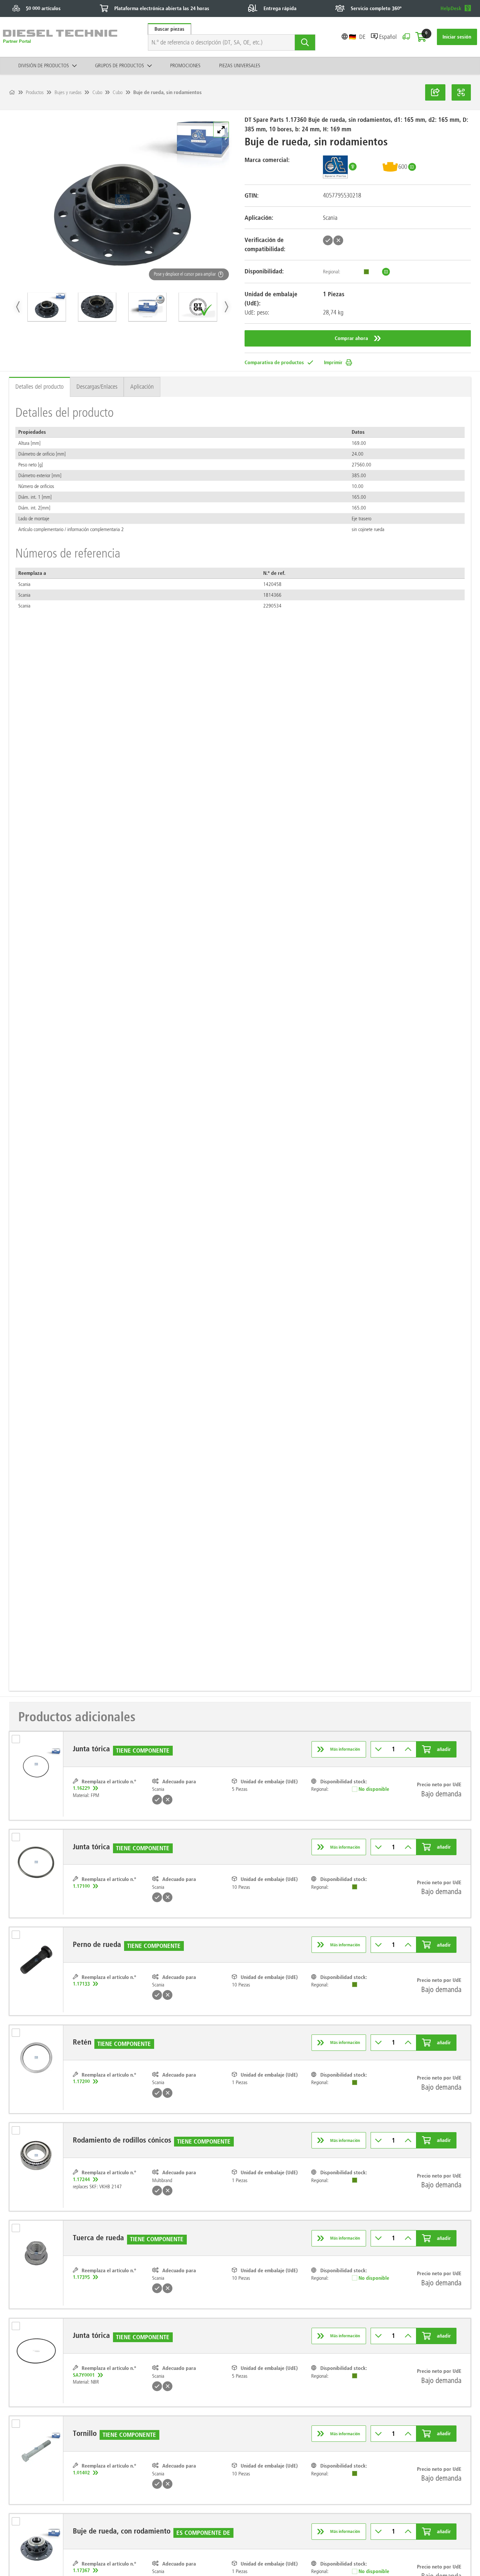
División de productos (44, 65)
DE (362, 37)
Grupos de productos (120, 65)
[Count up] (408, 1749)
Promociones (185, 65)
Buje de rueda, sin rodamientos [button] (168, 92)
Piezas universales (240, 65)
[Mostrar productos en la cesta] (421, 37)
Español (388, 37)
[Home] (12, 92)
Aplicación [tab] (142, 387)
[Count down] (379, 1749)
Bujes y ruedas (68, 92)
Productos (35, 92)
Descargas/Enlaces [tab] (97, 387)
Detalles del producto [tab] (40, 387)
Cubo (97, 92)
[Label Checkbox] (19, 1741)
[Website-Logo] (60, 37)
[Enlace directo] (435, 92)
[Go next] (226, 307)
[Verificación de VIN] (406, 37)
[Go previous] (18, 307)
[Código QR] (461, 92)
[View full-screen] (221, 130)
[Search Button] (305, 42)
